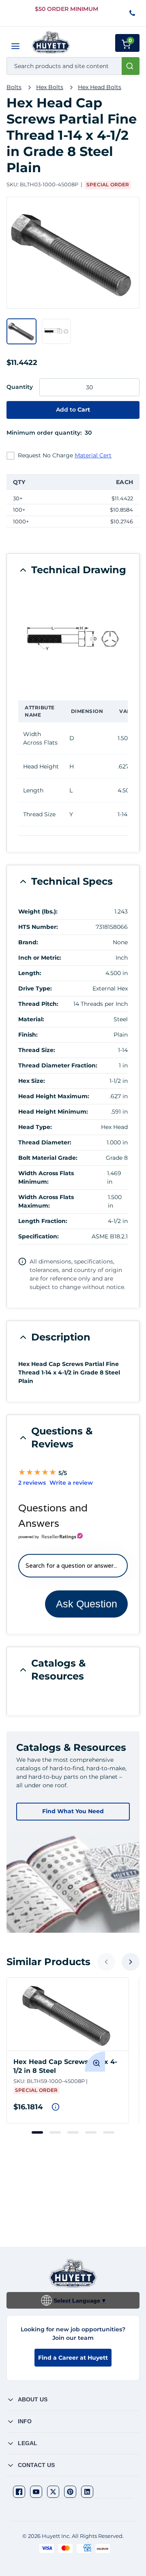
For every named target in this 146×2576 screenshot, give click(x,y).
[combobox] (73, 66)
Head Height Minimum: (53, 1112)
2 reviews (32, 1483)
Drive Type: (35, 988)
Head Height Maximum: (54, 1096)
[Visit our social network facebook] (19, 2492)
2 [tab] (55, 2132)
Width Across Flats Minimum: (46, 1177)
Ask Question (87, 1604)
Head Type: (35, 1127)
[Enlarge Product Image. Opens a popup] (95, 2062)
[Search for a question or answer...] (73, 1566)
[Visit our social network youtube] (36, 2492)
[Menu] (15, 46)
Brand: (28, 942)
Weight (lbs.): (38, 911)
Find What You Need (73, 1811)
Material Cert (93, 455)
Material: (31, 1019)
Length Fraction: (43, 1221)
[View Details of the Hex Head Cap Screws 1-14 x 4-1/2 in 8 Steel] (68, 2014)
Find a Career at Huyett (73, 2358)
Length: (30, 973)
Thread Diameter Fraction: (58, 1065)
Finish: (28, 1035)
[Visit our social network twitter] (53, 2492)
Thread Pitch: (38, 1004)
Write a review (71, 1483)
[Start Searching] (131, 66)
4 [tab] (91, 2132)
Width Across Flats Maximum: (46, 1201)
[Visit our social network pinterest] (70, 2492)
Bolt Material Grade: (48, 1158)
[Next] (131, 1962)
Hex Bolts (50, 87)
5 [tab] (109, 2132)
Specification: (39, 1236)
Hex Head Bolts (100, 87)
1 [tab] (37, 2132)
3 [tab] (73, 2132)
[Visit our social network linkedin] (87, 2492)
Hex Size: (32, 1081)
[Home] (51, 42)
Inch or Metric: (40, 958)
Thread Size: (37, 1050)
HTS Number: (38, 927)
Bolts (14, 87)
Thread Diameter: (45, 1142)
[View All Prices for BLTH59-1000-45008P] (56, 2107)
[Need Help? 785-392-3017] (133, 14)
